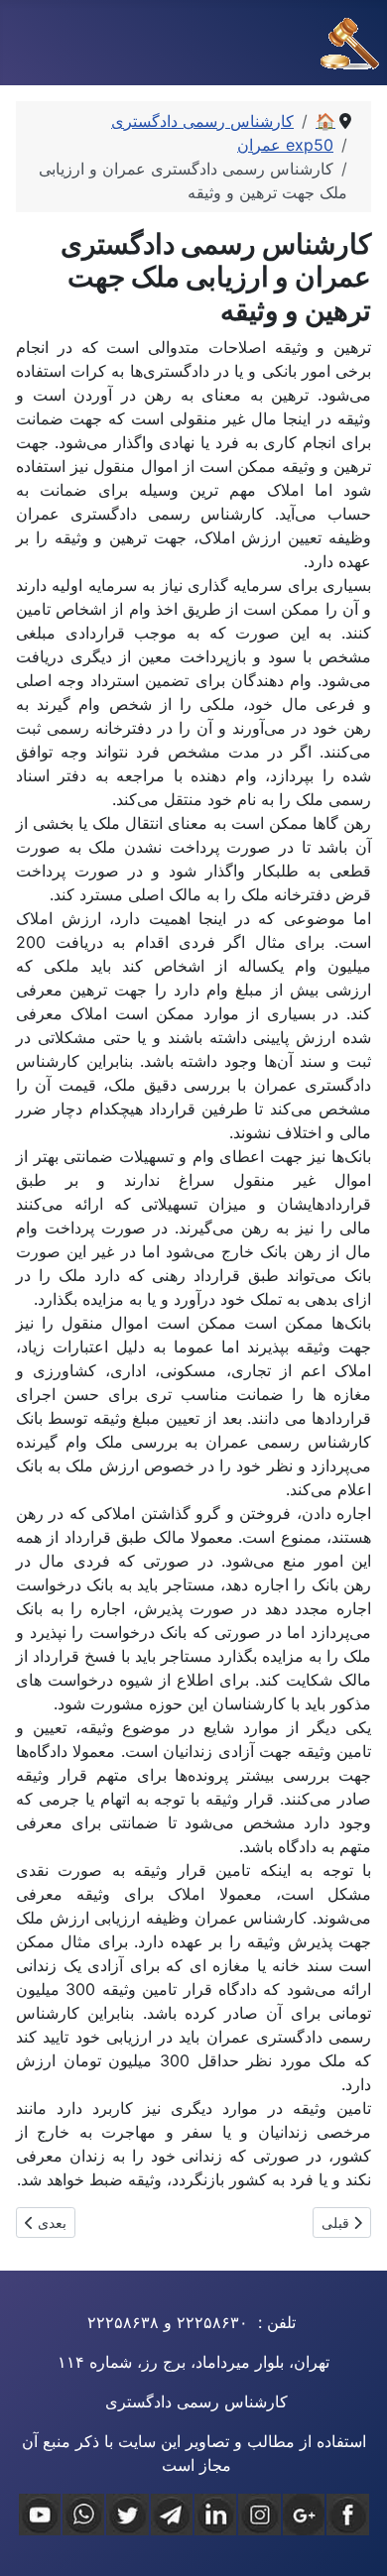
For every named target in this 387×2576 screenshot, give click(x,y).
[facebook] (347, 2515)
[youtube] (40, 2515)
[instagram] (259, 2515)
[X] (127, 2515)
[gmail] (304, 2515)
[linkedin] (215, 2515)
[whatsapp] (83, 2515)
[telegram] (172, 2515)
